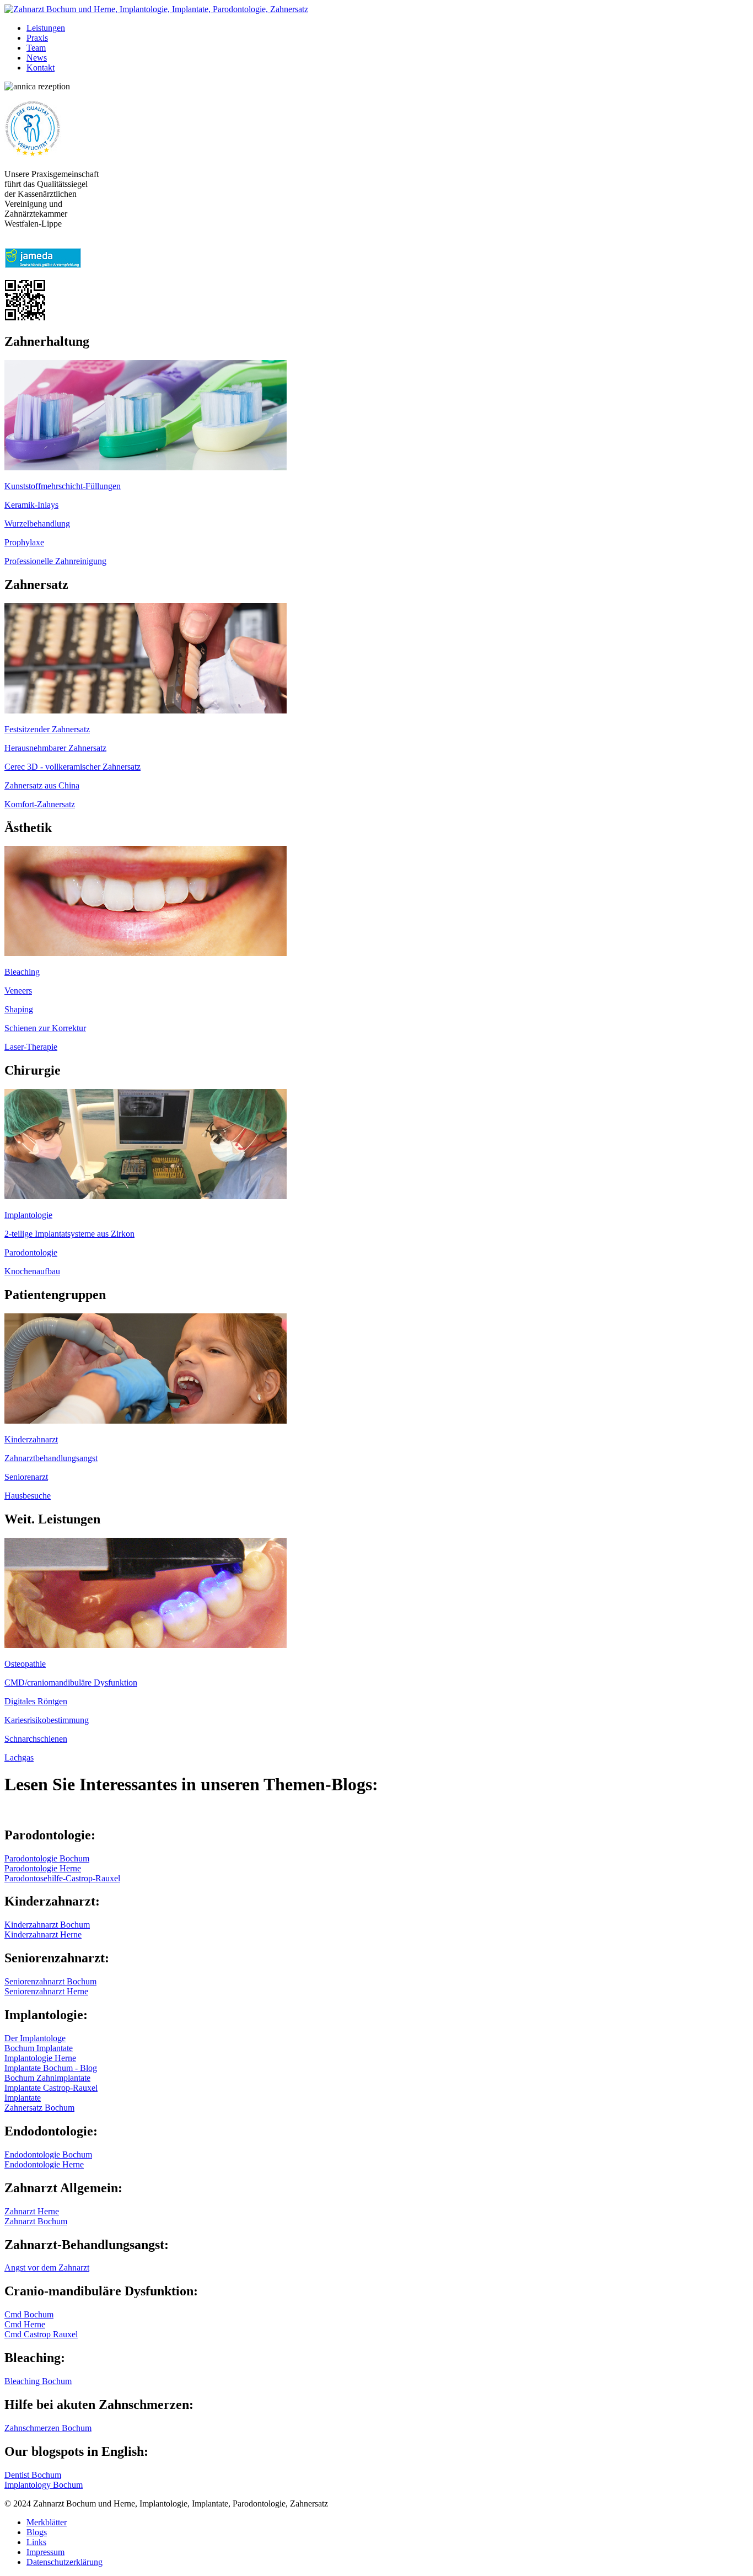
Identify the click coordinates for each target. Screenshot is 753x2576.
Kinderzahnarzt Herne (43, 1934)
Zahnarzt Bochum (36, 2221)
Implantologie (28, 1215)
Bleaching (22, 972)
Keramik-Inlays (31, 505)
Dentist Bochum (33, 2475)
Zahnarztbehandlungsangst (51, 1458)
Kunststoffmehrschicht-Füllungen (63, 486)
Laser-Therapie (31, 1047)
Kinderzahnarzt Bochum (47, 1925)
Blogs (37, 2532)
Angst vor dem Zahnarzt (47, 2268)
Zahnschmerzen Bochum (48, 2428)
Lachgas (19, 1757)
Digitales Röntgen (36, 1701)
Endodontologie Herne (44, 2164)
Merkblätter (47, 2522)
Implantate (23, 2098)
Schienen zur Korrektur (45, 1028)
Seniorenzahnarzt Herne (46, 1991)
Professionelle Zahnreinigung (55, 561)
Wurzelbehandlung (37, 524)
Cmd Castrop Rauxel (41, 2334)
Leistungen (46, 28)
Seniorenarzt (26, 1477)
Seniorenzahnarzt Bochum (50, 1981)
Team (36, 48)
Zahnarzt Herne (32, 2211)
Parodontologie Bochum (47, 1858)
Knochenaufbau (32, 1271)
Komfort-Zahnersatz (40, 804)
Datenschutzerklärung (64, 2562)
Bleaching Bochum (38, 2381)
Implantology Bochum (44, 2485)
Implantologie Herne (40, 2058)
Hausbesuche (28, 1496)
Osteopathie (25, 1664)
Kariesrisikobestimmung (47, 1720)
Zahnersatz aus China (42, 785)
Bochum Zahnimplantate (47, 2078)
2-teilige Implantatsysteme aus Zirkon (69, 1234)
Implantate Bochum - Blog (51, 2068)
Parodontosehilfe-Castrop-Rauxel (62, 1878)
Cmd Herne (25, 2324)
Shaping (19, 1009)
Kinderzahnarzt (31, 1439)
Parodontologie (31, 1252)
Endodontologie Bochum (48, 2154)
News (37, 58)
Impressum (45, 2552)
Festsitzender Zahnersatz (47, 729)
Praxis (37, 38)
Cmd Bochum (29, 2314)
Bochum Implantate (39, 2048)
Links (36, 2542)
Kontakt (41, 68)
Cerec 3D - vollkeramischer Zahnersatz (72, 767)
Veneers (18, 991)
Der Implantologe (35, 2038)
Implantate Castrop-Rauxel (51, 2088)
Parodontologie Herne (43, 1868)
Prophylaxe (24, 542)
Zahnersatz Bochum (39, 2108)
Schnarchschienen (36, 1739)
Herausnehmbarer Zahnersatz (55, 748)
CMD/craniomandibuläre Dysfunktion (71, 1683)
